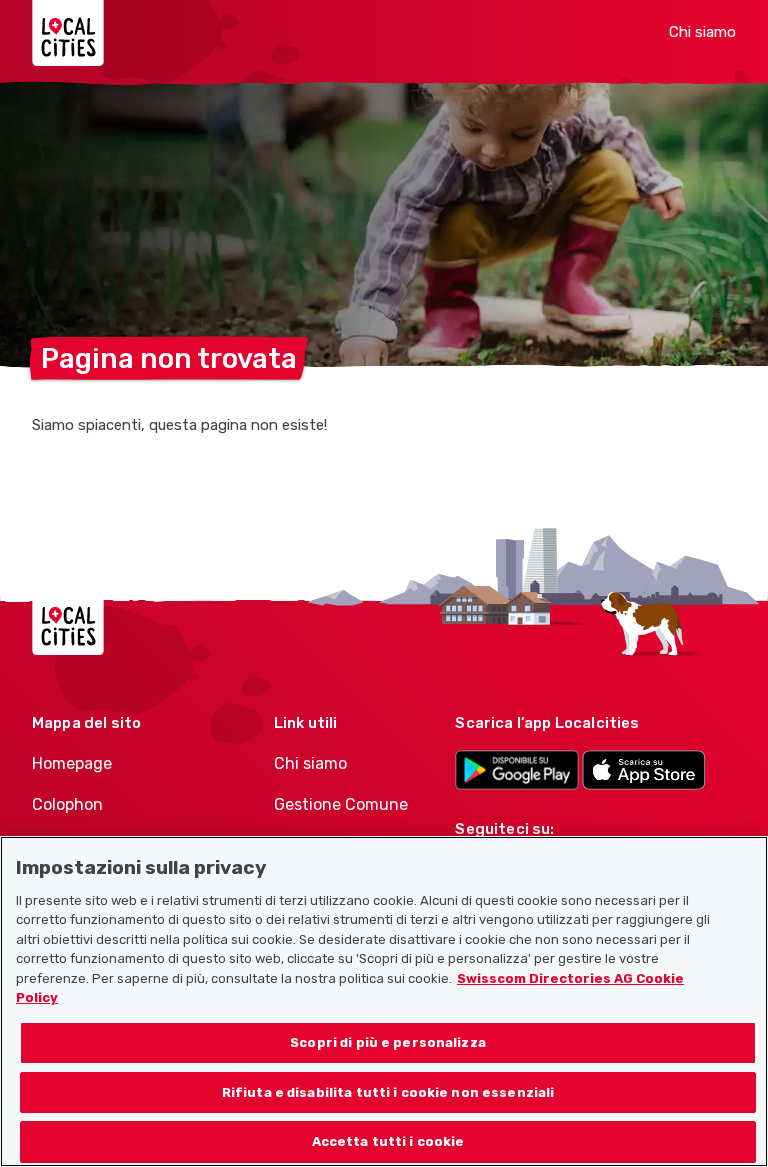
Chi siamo (702, 32)
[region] (384, 1001)
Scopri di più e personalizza (388, 1042)
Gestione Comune (341, 804)
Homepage (72, 763)
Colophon (67, 804)
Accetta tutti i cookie (388, 1141)
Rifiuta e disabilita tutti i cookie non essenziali (388, 1092)
